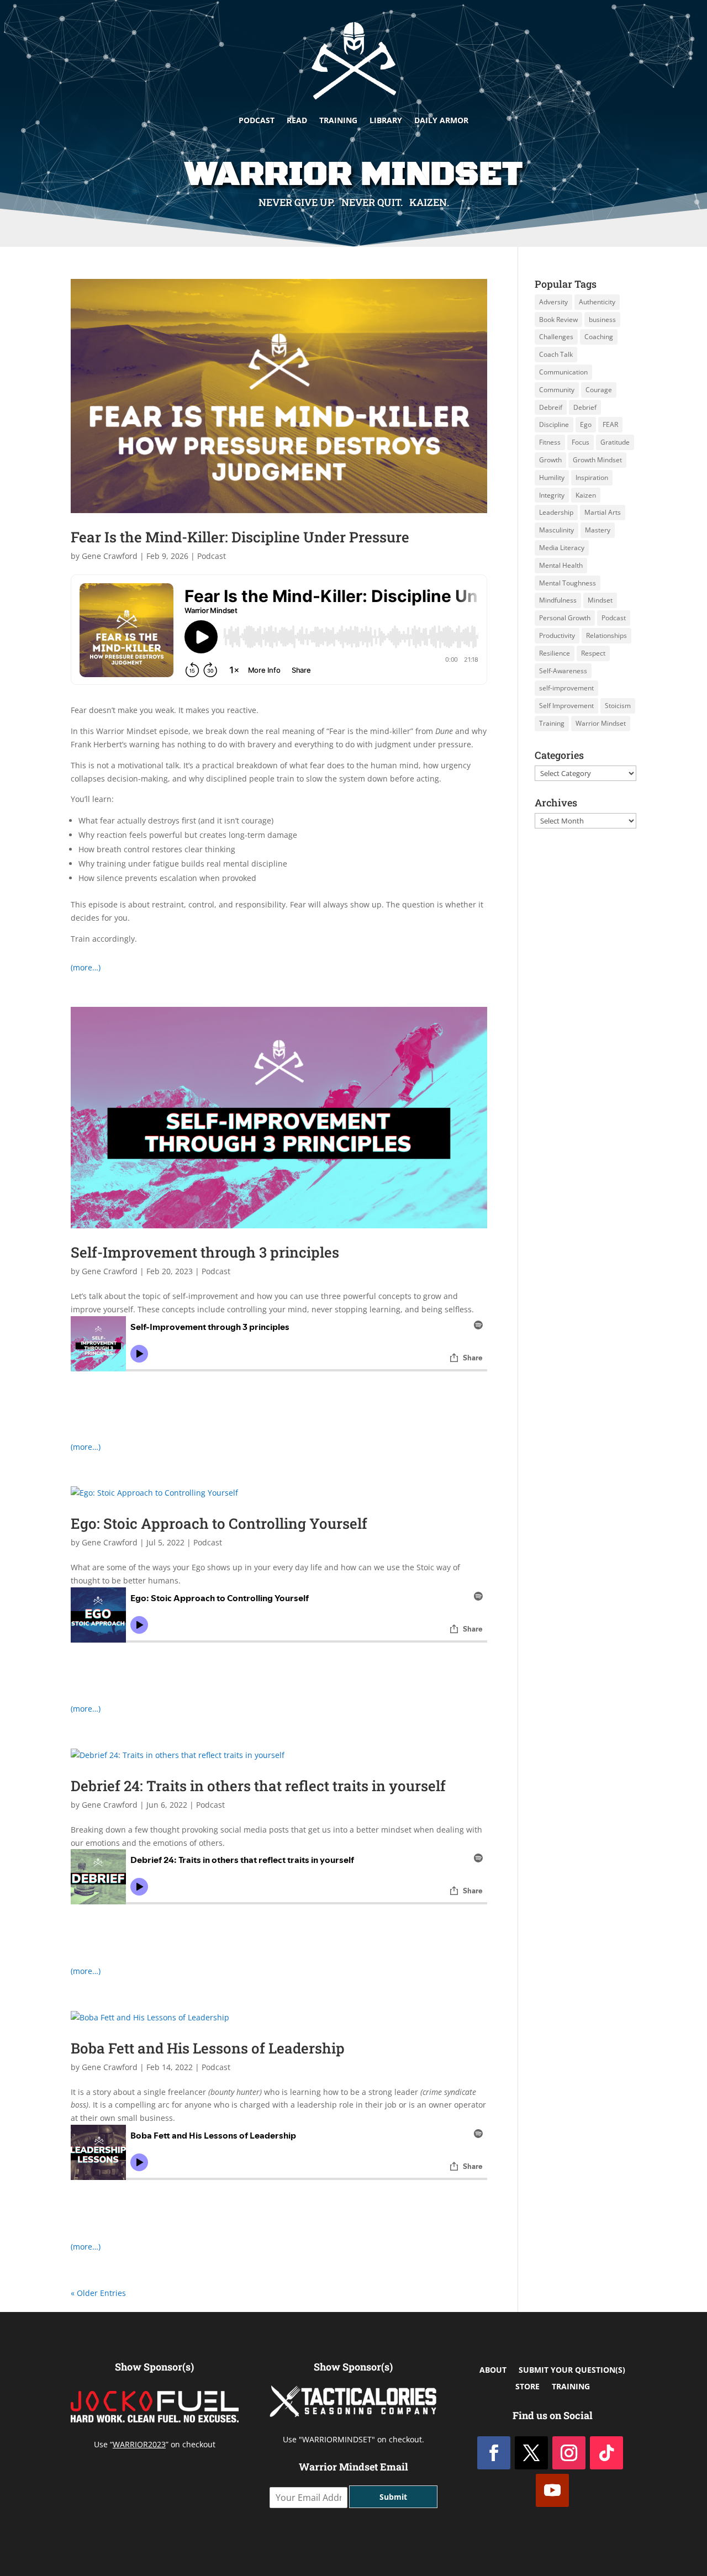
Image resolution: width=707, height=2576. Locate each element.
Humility (552, 477)
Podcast (257, 120)
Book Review (558, 320)
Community (557, 390)
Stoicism (618, 706)
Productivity (557, 635)
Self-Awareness (563, 671)
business (602, 320)
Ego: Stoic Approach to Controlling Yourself (219, 1523)
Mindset (600, 600)
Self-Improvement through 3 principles (205, 1252)
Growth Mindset (597, 460)
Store (527, 2387)
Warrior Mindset (601, 723)
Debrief (585, 407)
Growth (550, 460)
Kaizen (586, 495)
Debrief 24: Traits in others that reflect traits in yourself (258, 1786)
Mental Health (561, 565)
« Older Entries (98, 2293)
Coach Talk (556, 354)
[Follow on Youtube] (552, 2490)
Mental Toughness (568, 583)
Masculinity (556, 530)
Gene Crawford (110, 556)
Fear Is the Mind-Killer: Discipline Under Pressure (240, 537)
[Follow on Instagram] (569, 2453)
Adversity (553, 302)
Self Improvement (566, 706)
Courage (599, 390)
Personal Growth (565, 618)
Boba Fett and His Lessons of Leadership (208, 2048)
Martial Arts (603, 512)
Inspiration (592, 477)
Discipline (554, 424)
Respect (593, 653)
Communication (563, 372)
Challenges (556, 337)
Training (338, 120)
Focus (581, 442)
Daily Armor (441, 120)
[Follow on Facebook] (494, 2453)
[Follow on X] (531, 2453)
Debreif (551, 407)
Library (386, 120)
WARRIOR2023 (139, 2444)
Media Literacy (562, 548)
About (493, 2371)
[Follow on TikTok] (606, 2453)
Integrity (552, 495)
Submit (393, 2497)
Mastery (598, 530)
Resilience (555, 653)
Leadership (556, 512)
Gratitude (615, 442)
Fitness (550, 442)
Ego (586, 424)
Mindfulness (558, 600)
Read (297, 120)
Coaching (599, 337)
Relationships (606, 635)
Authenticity (597, 302)
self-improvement (566, 688)
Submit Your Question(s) (572, 2371)
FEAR (610, 424)
